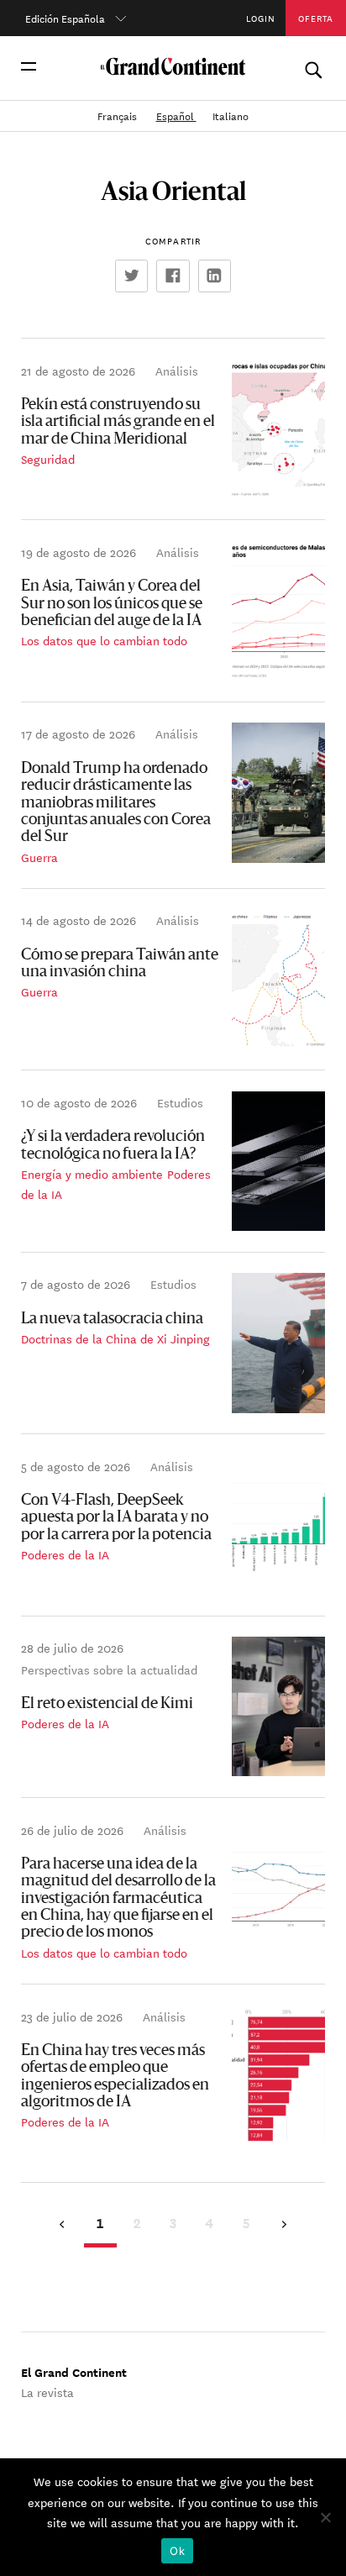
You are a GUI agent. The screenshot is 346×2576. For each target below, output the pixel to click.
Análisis (177, 371)
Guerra (39, 857)
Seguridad (48, 459)
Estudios (180, 1102)
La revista (47, 2392)
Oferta (316, 18)
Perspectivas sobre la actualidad (109, 1669)
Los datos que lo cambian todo (104, 640)
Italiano (231, 115)
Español (176, 115)
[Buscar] (313, 66)
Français (118, 115)
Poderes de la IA (65, 1554)
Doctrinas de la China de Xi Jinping (115, 1338)
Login (261, 18)
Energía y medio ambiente (92, 1174)
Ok (177, 2551)
